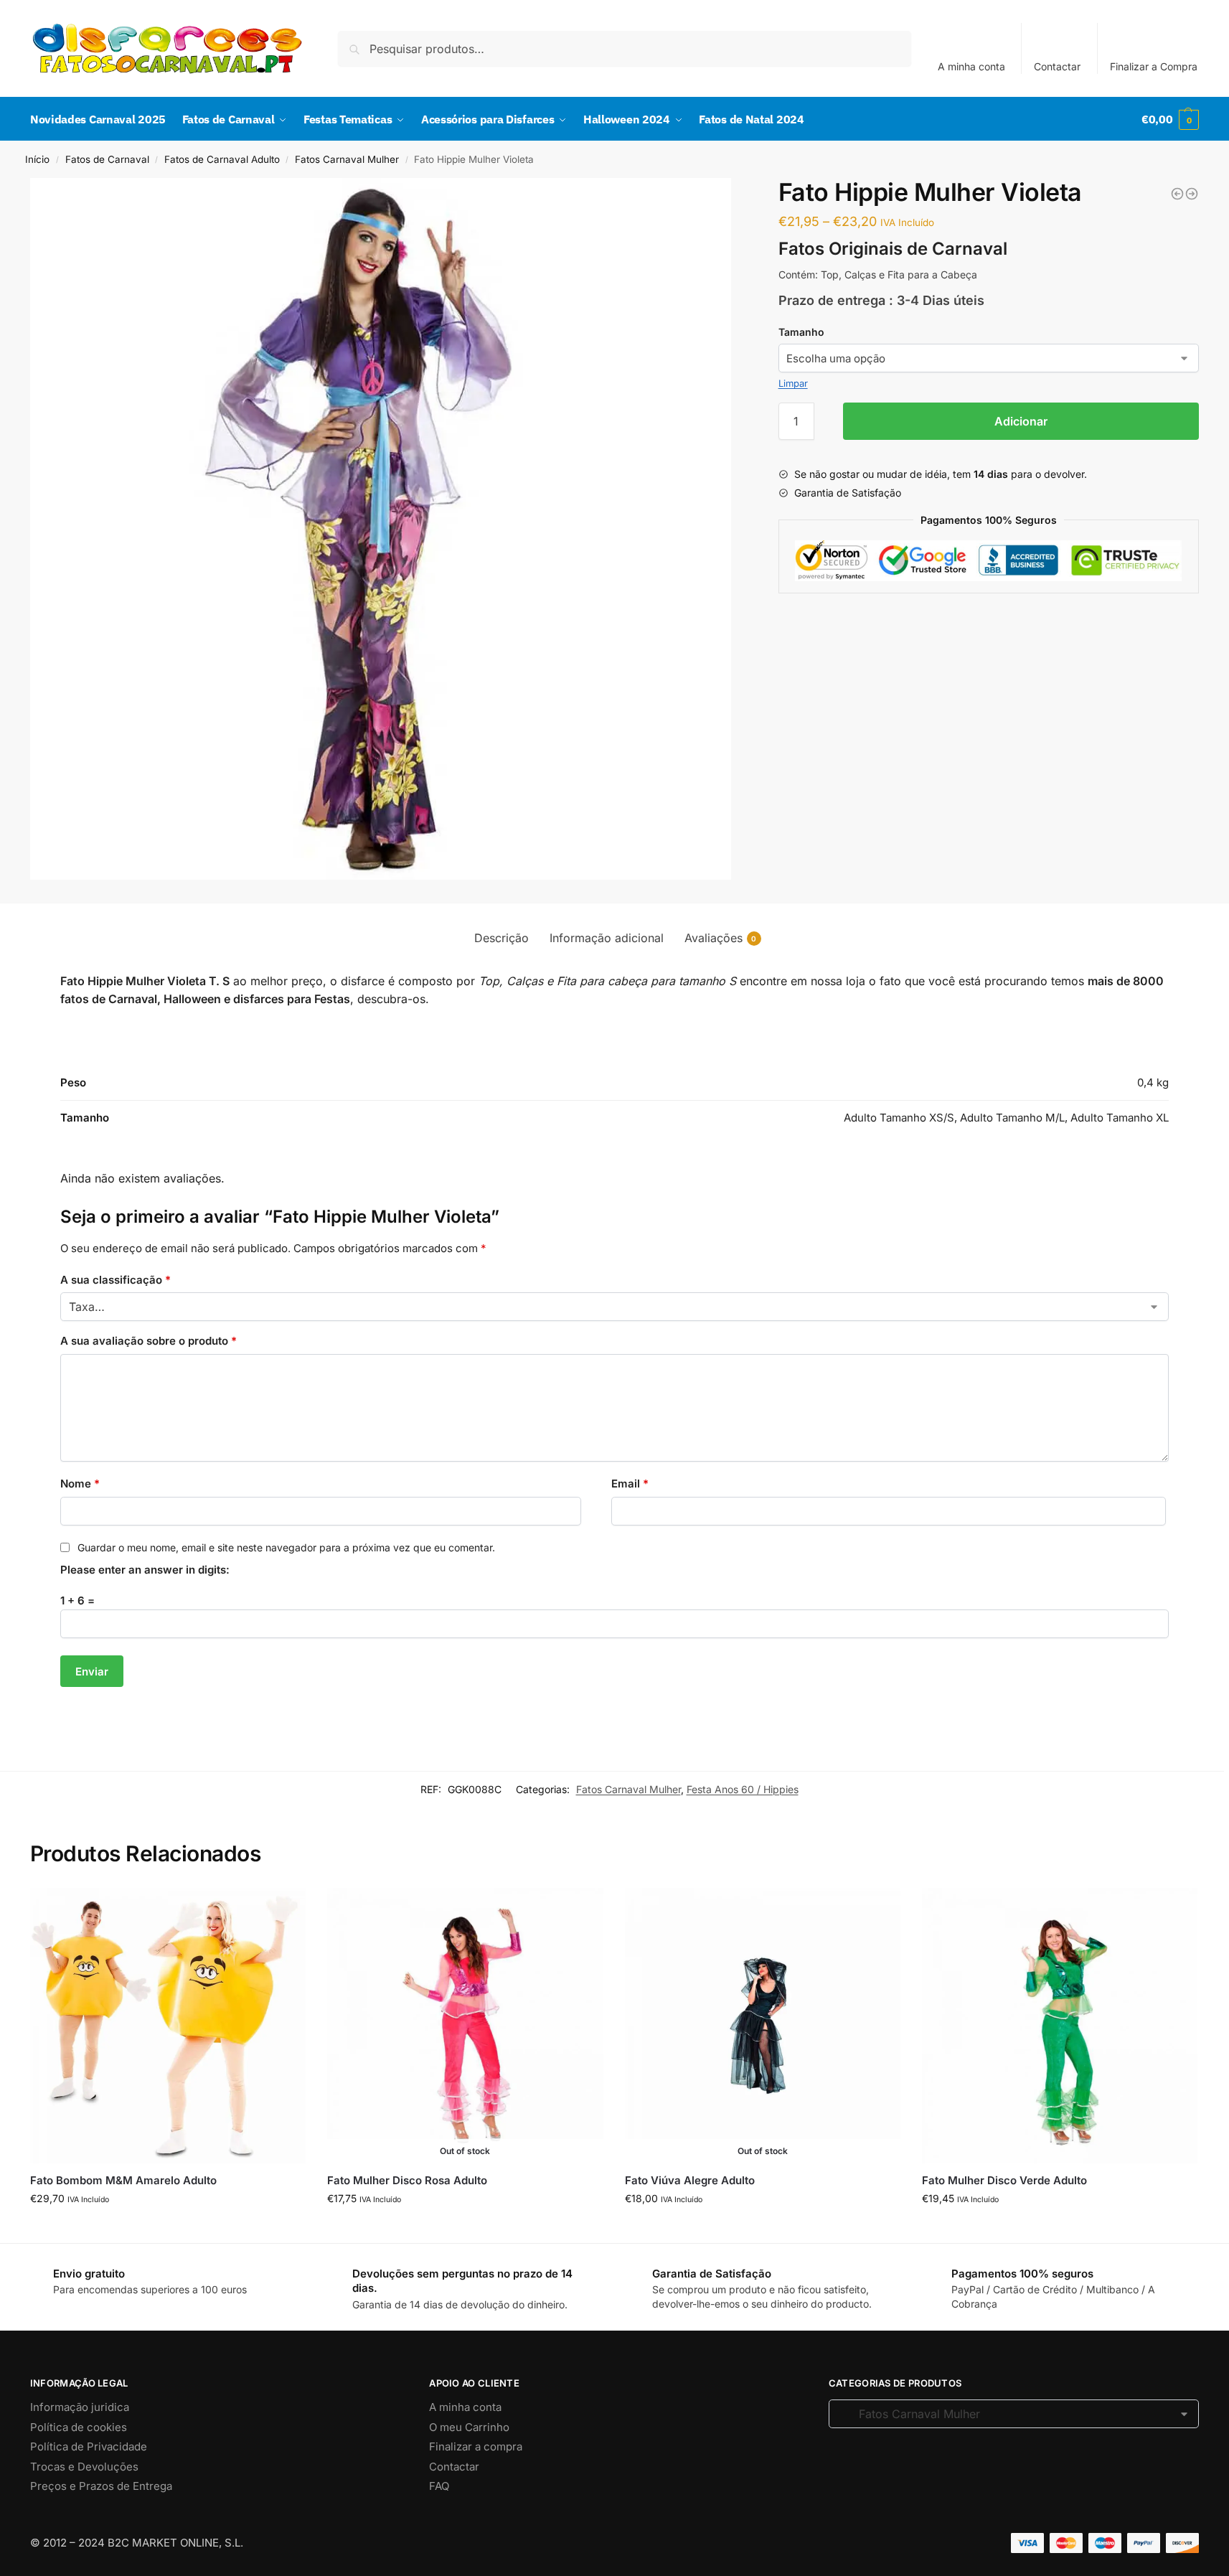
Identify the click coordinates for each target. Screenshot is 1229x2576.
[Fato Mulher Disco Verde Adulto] (1060, 2026)
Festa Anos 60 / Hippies (743, 1789)
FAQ (439, 2486)
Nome (80, 1484)
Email (630, 1484)
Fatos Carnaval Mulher (347, 159)
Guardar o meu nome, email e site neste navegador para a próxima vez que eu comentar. (286, 1547)
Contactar (1057, 66)
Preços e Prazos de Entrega (101, 2486)
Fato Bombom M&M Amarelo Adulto (123, 2180)
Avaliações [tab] (721, 938)
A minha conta (971, 66)
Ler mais (465, 2228)
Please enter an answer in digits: (145, 1570)
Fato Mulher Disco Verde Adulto (1004, 2180)
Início (37, 159)
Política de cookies (79, 2427)
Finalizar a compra (476, 2446)
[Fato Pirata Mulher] (1192, 194)
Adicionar (1021, 421)
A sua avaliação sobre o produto (149, 1341)
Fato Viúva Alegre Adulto (690, 2180)
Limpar (793, 383)
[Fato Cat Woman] (1177, 194)
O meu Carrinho (469, 2427)
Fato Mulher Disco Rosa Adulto (407, 2180)
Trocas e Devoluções (84, 2467)
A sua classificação (116, 1280)
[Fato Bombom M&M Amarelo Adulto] (168, 2026)
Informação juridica (80, 2407)
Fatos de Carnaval (107, 159)
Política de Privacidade (89, 2446)
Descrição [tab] (502, 938)
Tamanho (801, 332)
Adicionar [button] (168, 2228)
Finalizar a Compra (1154, 66)
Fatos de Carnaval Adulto (222, 159)
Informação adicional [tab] (607, 938)
